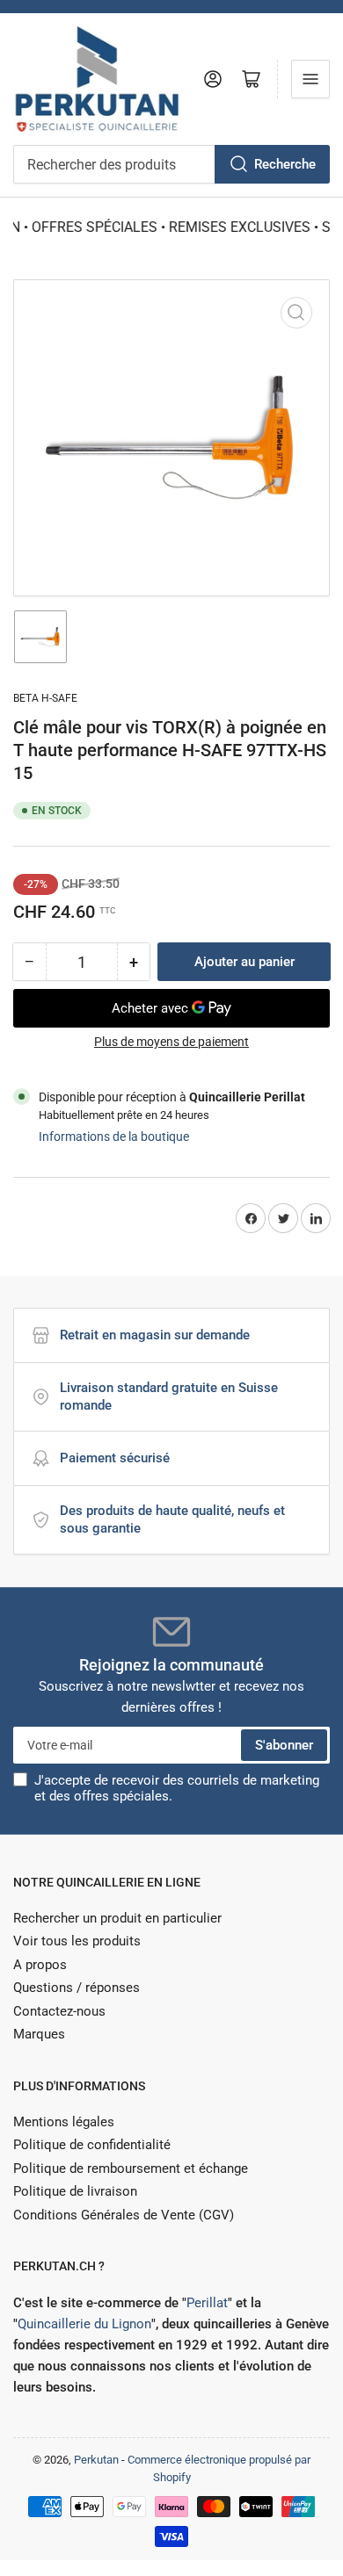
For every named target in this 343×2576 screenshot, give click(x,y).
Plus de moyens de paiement (171, 1042)
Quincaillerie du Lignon (84, 2324)
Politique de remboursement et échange (131, 2168)
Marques (39, 2034)
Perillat (207, 2303)
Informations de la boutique (114, 1136)
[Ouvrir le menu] (310, 79)
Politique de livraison (75, 2191)
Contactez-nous (59, 2011)
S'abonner (284, 1745)
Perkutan (96, 2460)
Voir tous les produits (77, 1941)
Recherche (285, 164)
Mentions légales (64, 2122)
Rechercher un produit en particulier (117, 1918)
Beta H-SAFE (45, 698)
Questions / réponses (77, 1988)
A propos (40, 1965)
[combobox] (171, 164)
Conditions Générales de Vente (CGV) (124, 2215)
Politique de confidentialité (92, 2145)
